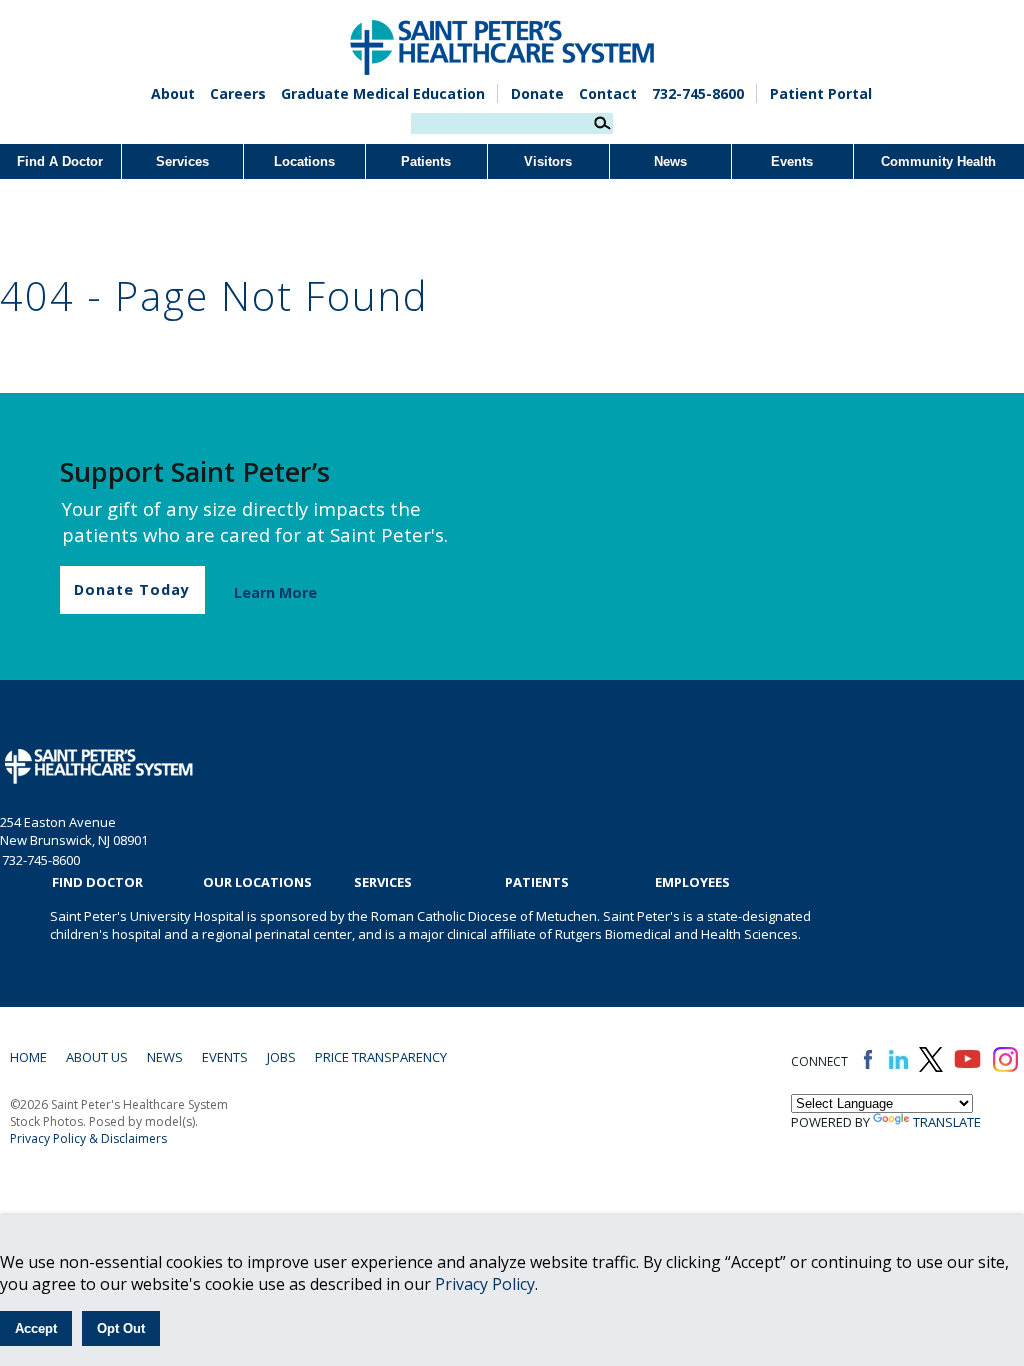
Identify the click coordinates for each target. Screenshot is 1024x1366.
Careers (238, 93)
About (173, 93)
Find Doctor (97, 882)
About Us (97, 1057)
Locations (304, 161)
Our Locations (257, 882)
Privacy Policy (485, 1284)
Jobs (281, 1057)
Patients (426, 161)
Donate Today (132, 589)
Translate (947, 1122)
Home (28, 1057)
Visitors (548, 161)
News (670, 161)
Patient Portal (821, 93)
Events (792, 161)
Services (182, 161)
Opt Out (121, 1328)
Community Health (938, 161)
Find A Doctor (60, 161)
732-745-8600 (698, 93)
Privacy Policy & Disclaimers (88, 1138)
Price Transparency (381, 1057)
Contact (608, 93)
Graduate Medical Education (383, 93)
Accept (36, 1328)
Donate (537, 93)
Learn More (275, 592)
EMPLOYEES (692, 882)
